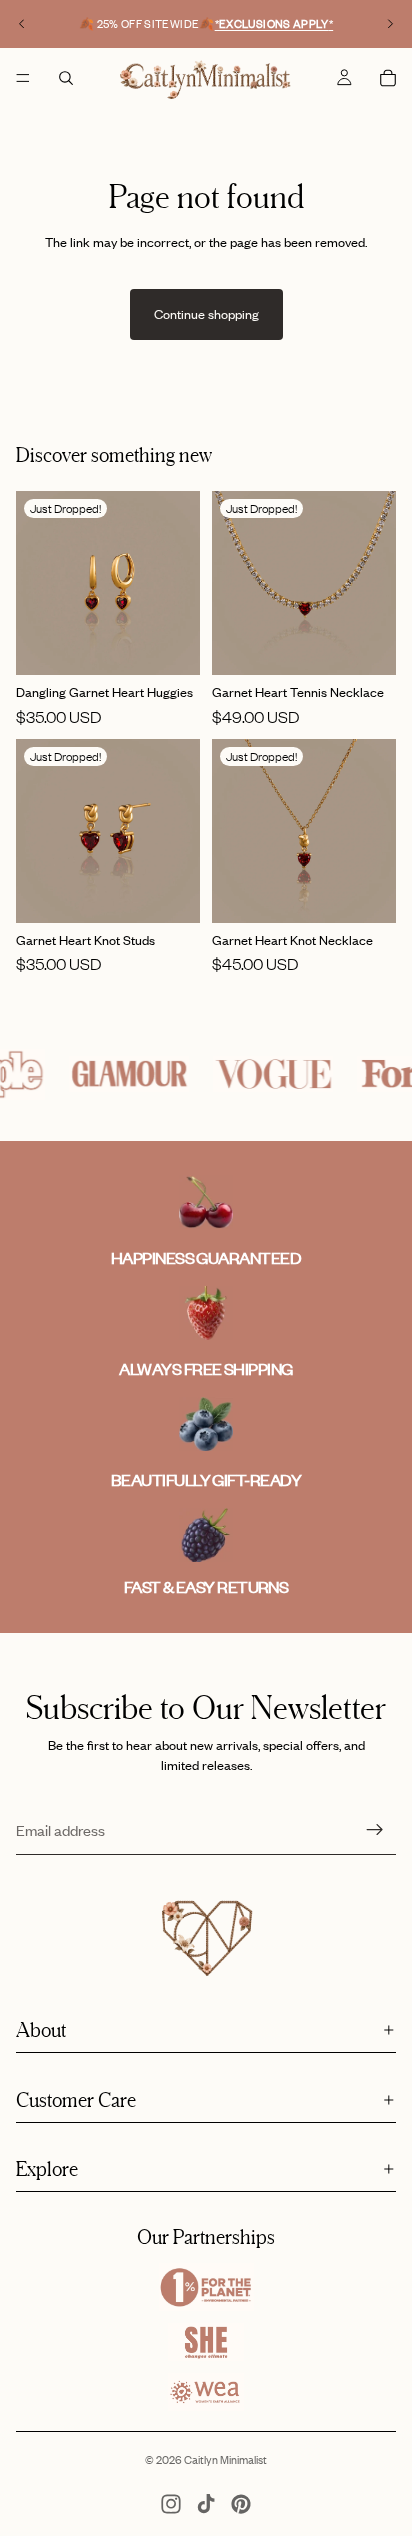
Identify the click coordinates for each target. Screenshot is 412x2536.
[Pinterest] (241, 2504)
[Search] (66, 78)
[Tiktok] (206, 2504)
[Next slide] (390, 24)
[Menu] (23, 78)
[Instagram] (171, 2504)
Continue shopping (206, 314)
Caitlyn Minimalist (225, 2460)
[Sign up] (375, 1830)
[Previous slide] (22, 24)
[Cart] (388, 78)
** (274, 24)
